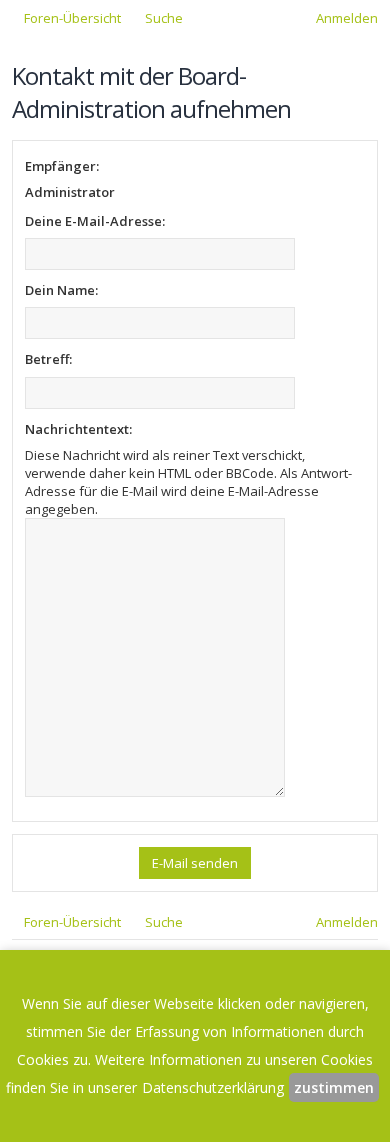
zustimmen (334, 1087)
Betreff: (48, 359)
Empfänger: (62, 166)
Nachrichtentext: (78, 429)
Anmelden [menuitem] (347, 18)
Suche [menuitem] (164, 18)
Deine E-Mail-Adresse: (95, 221)
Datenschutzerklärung (213, 1087)
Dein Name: (61, 290)
